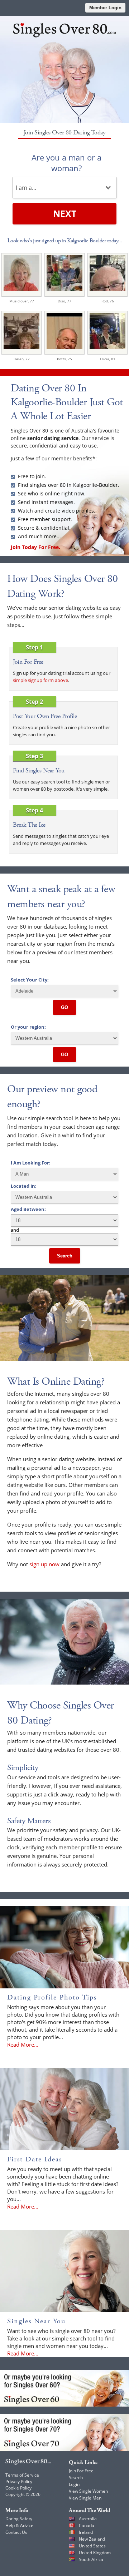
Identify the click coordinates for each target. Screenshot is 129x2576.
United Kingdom (95, 2553)
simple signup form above (40, 680)
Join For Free (81, 2471)
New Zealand (92, 2539)
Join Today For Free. (35, 547)
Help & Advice (19, 2525)
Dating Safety (19, 2519)
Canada (87, 2525)
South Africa (91, 2559)
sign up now (44, 1564)
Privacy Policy (19, 2481)
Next (65, 213)
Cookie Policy (18, 2488)
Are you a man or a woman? (66, 163)
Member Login (105, 8)
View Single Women (88, 2491)
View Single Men (85, 2498)
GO (64, 1007)
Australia (88, 2519)
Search (65, 1256)
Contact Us (16, 2532)
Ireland (86, 2532)
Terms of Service (22, 2475)
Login (74, 2484)
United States (92, 2546)
